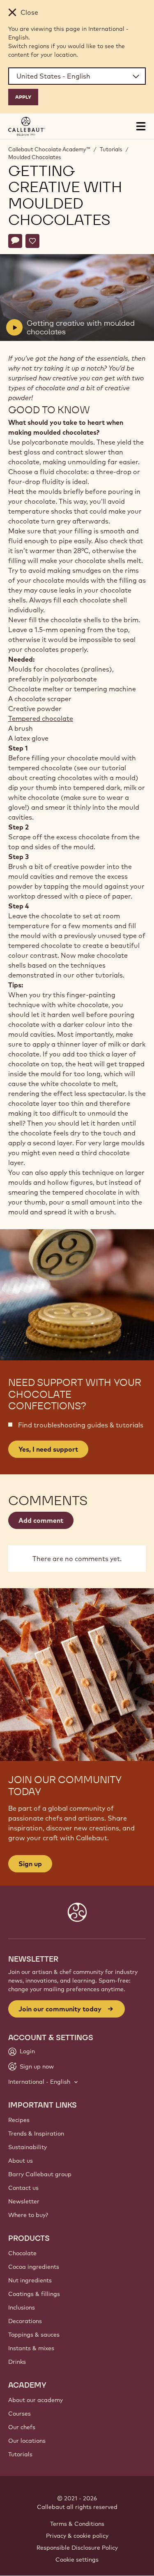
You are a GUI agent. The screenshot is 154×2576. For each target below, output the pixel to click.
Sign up (30, 1864)
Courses (20, 2414)
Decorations (25, 2321)
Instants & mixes (31, 2348)
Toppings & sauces (34, 2335)
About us (21, 2161)
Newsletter (24, 2201)
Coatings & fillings (34, 2294)
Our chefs (22, 2427)
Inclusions (22, 2307)
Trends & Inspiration (36, 2134)
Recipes (19, 2120)
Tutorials (111, 149)
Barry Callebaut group (40, 2174)
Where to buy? (28, 2215)
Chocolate (22, 2253)
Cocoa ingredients (34, 2267)
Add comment (41, 1520)
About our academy (36, 2400)
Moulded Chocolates (34, 157)
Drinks (17, 2362)
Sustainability (28, 2147)
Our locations (27, 2441)
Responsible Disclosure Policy (77, 2548)
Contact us (23, 2188)
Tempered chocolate (41, 718)
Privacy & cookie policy (77, 2536)
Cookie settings (77, 2560)
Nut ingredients (30, 2280)
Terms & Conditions (77, 2524)
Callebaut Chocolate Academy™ (49, 149)
